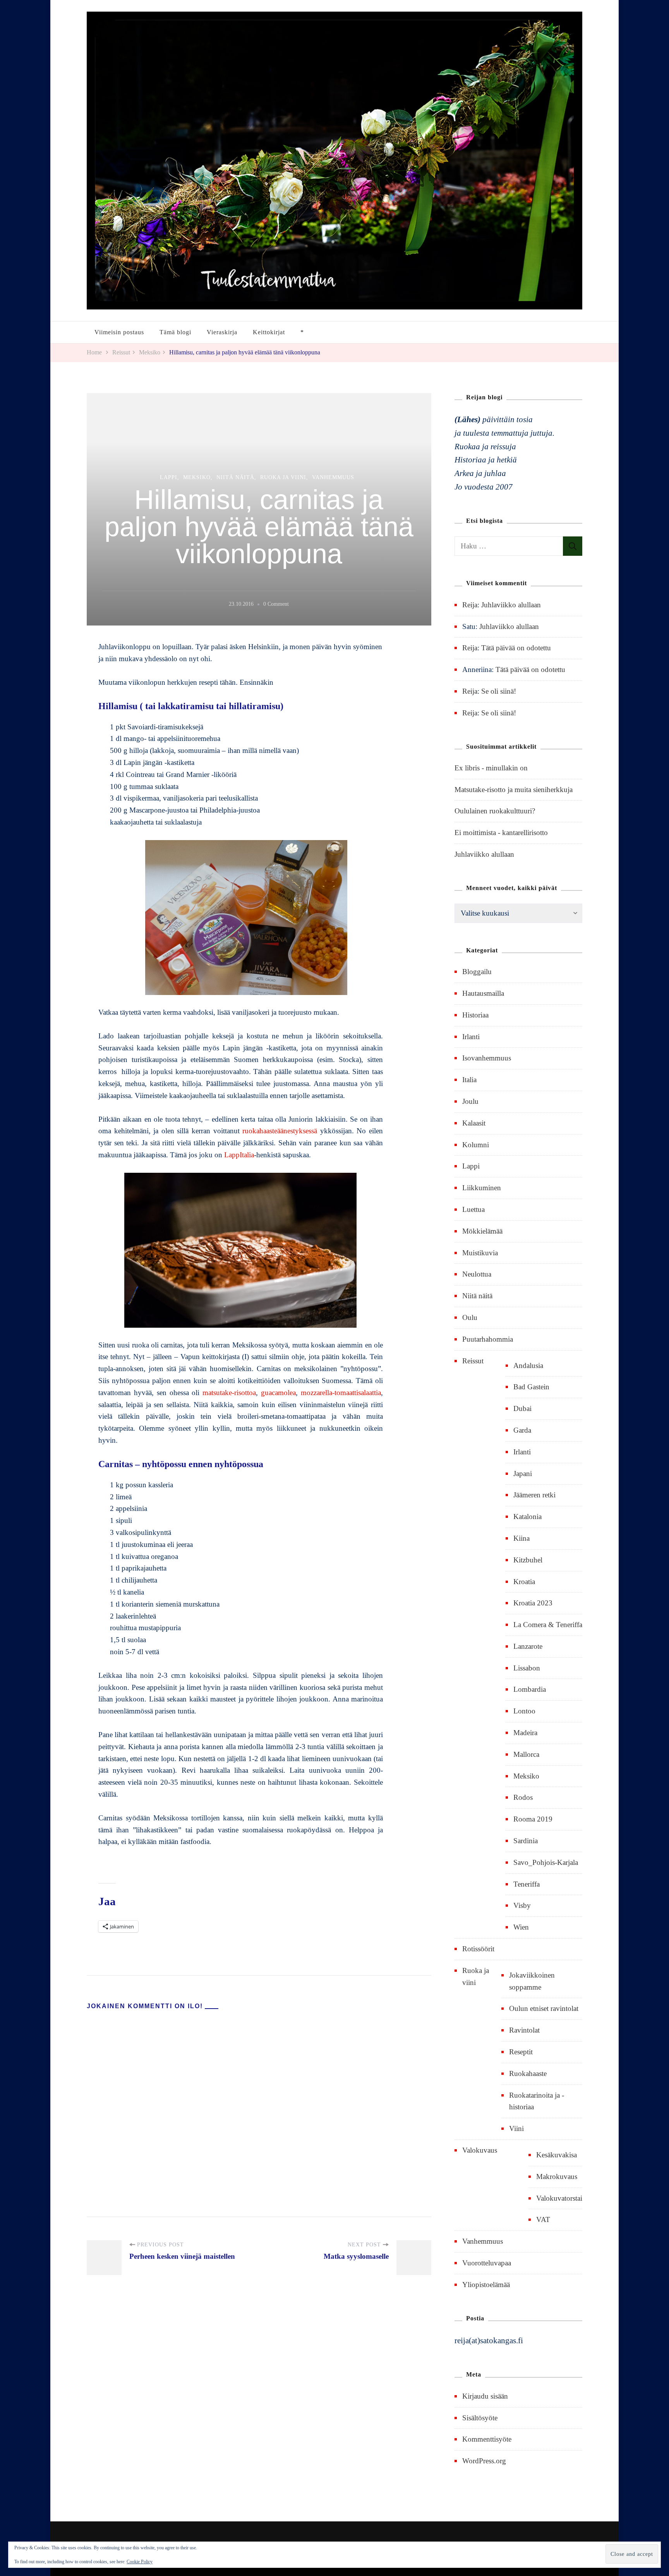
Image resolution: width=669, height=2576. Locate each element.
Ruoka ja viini (283, 477)
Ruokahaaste (528, 2073)
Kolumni (476, 1145)
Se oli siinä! (499, 691)
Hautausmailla (483, 993)
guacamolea (278, 1393)
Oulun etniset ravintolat (544, 2008)
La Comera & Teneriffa (548, 1625)
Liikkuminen (482, 1188)
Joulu (470, 1101)
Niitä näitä (235, 477)
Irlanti (471, 1037)
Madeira (525, 1733)
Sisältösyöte (480, 2418)
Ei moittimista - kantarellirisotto (501, 833)
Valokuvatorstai (559, 2198)
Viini (516, 2128)
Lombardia (530, 1689)
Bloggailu (477, 972)
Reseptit (521, 2052)
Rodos (523, 1797)
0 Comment (276, 605)
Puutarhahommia (488, 1339)
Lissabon (527, 1668)
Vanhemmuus (333, 477)
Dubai (522, 1408)
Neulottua (477, 1274)
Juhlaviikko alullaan (511, 605)
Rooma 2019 (533, 1819)
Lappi (169, 477)
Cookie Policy (140, 2562)
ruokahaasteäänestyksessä (280, 1131)
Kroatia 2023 (533, 1603)
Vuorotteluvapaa (487, 2263)
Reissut (473, 1361)
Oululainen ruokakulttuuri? (495, 811)
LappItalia (239, 1155)
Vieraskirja (222, 332)
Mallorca (526, 1754)
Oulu (470, 1317)
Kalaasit (474, 1123)
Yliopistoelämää (486, 2285)
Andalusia (528, 1365)
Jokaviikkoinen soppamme (532, 1981)
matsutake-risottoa (229, 1393)
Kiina (521, 1538)
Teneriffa (527, 1884)
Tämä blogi (175, 332)
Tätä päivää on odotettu (516, 648)
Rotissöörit (478, 1949)
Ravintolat (524, 2030)
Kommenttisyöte (487, 2439)
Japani (523, 1474)
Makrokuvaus (557, 2176)
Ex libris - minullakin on (491, 768)
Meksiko (197, 477)
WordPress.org (484, 2461)
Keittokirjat (269, 332)
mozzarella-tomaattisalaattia (341, 1393)
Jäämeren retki (534, 1495)
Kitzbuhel (528, 1560)
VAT (543, 2219)
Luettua (473, 1209)
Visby (522, 1905)
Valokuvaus (480, 2150)
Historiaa (475, 1015)
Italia (469, 1080)
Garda (522, 1430)
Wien (521, 1927)
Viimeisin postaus (119, 332)
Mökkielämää (482, 1231)
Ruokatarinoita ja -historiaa (537, 2101)
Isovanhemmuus (487, 1058)
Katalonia (527, 1517)
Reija (470, 605)
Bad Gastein (531, 1387)
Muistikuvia (480, 1253)
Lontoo (524, 1711)
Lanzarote (528, 1646)
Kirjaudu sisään (485, 2396)
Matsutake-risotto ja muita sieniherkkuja (514, 790)
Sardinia (526, 1841)
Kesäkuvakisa (557, 2155)
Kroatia (524, 1582)
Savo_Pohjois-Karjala (546, 1862)
